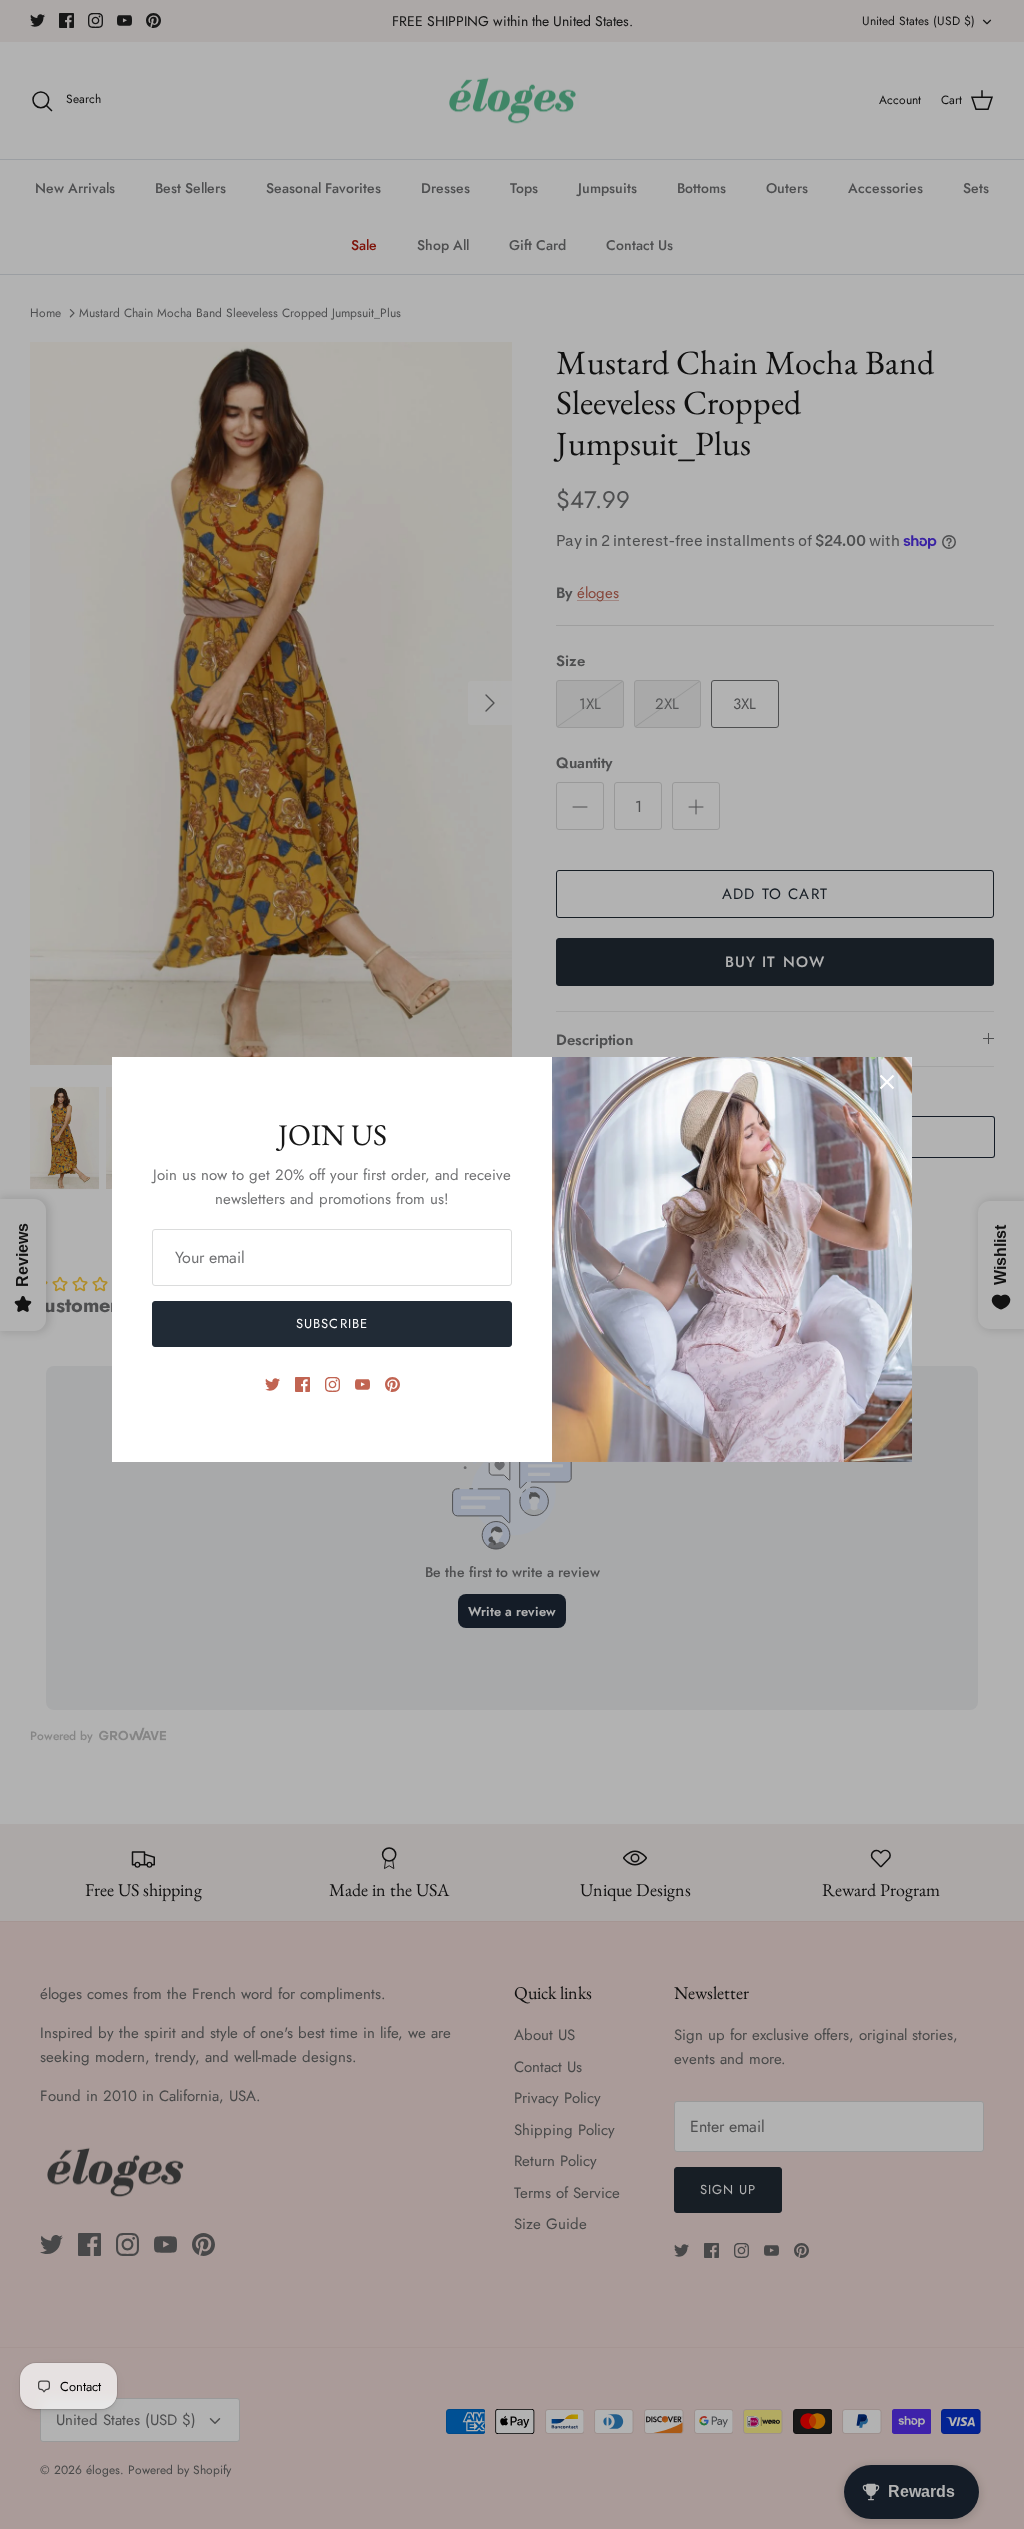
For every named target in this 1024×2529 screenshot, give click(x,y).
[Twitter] (272, 1384)
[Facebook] (302, 1384)
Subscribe (331, 1323)
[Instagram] (332, 1384)
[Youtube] (362, 1384)
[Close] (887, 1082)
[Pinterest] (392, 1384)
